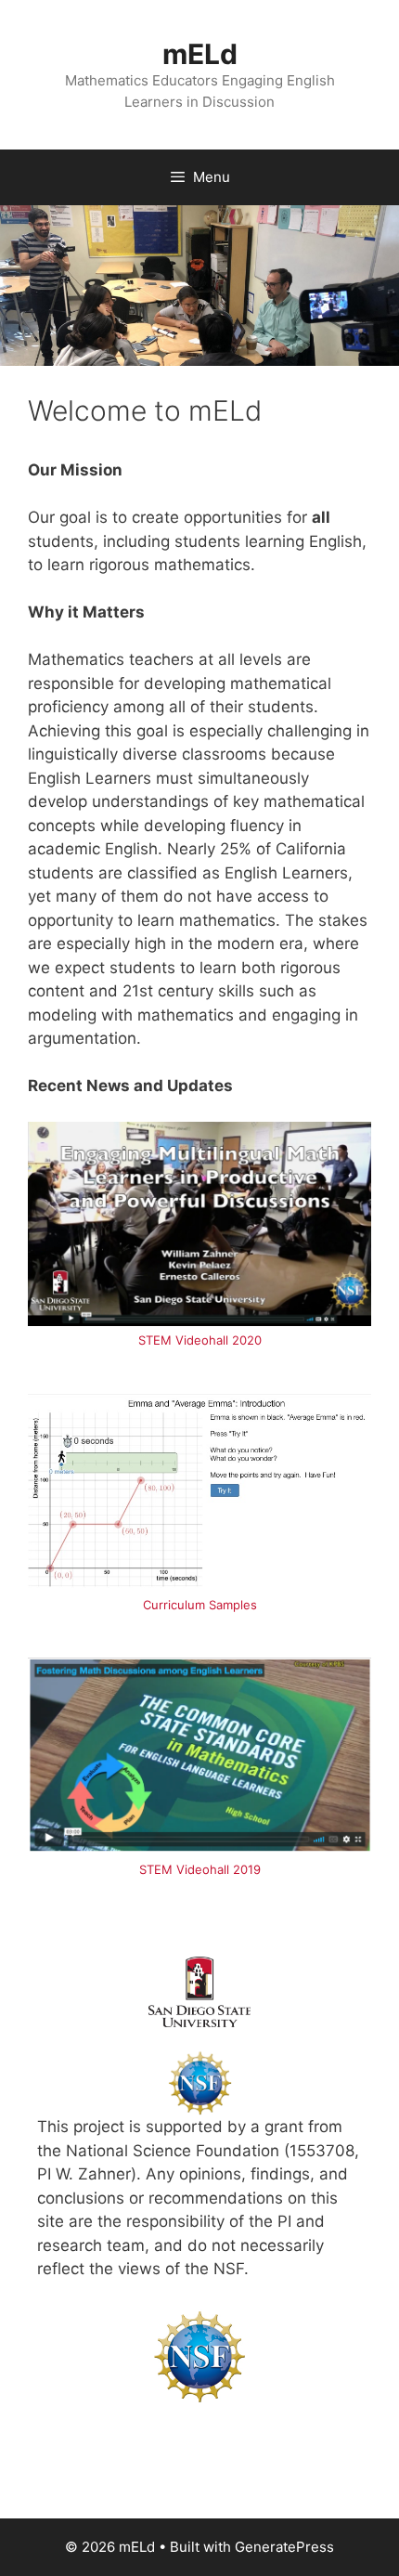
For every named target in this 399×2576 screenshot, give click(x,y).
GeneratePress (284, 2547)
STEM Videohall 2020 (200, 1340)
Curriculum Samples (200, 1605)
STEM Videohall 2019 (200, 1869)
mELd (200, 54)
